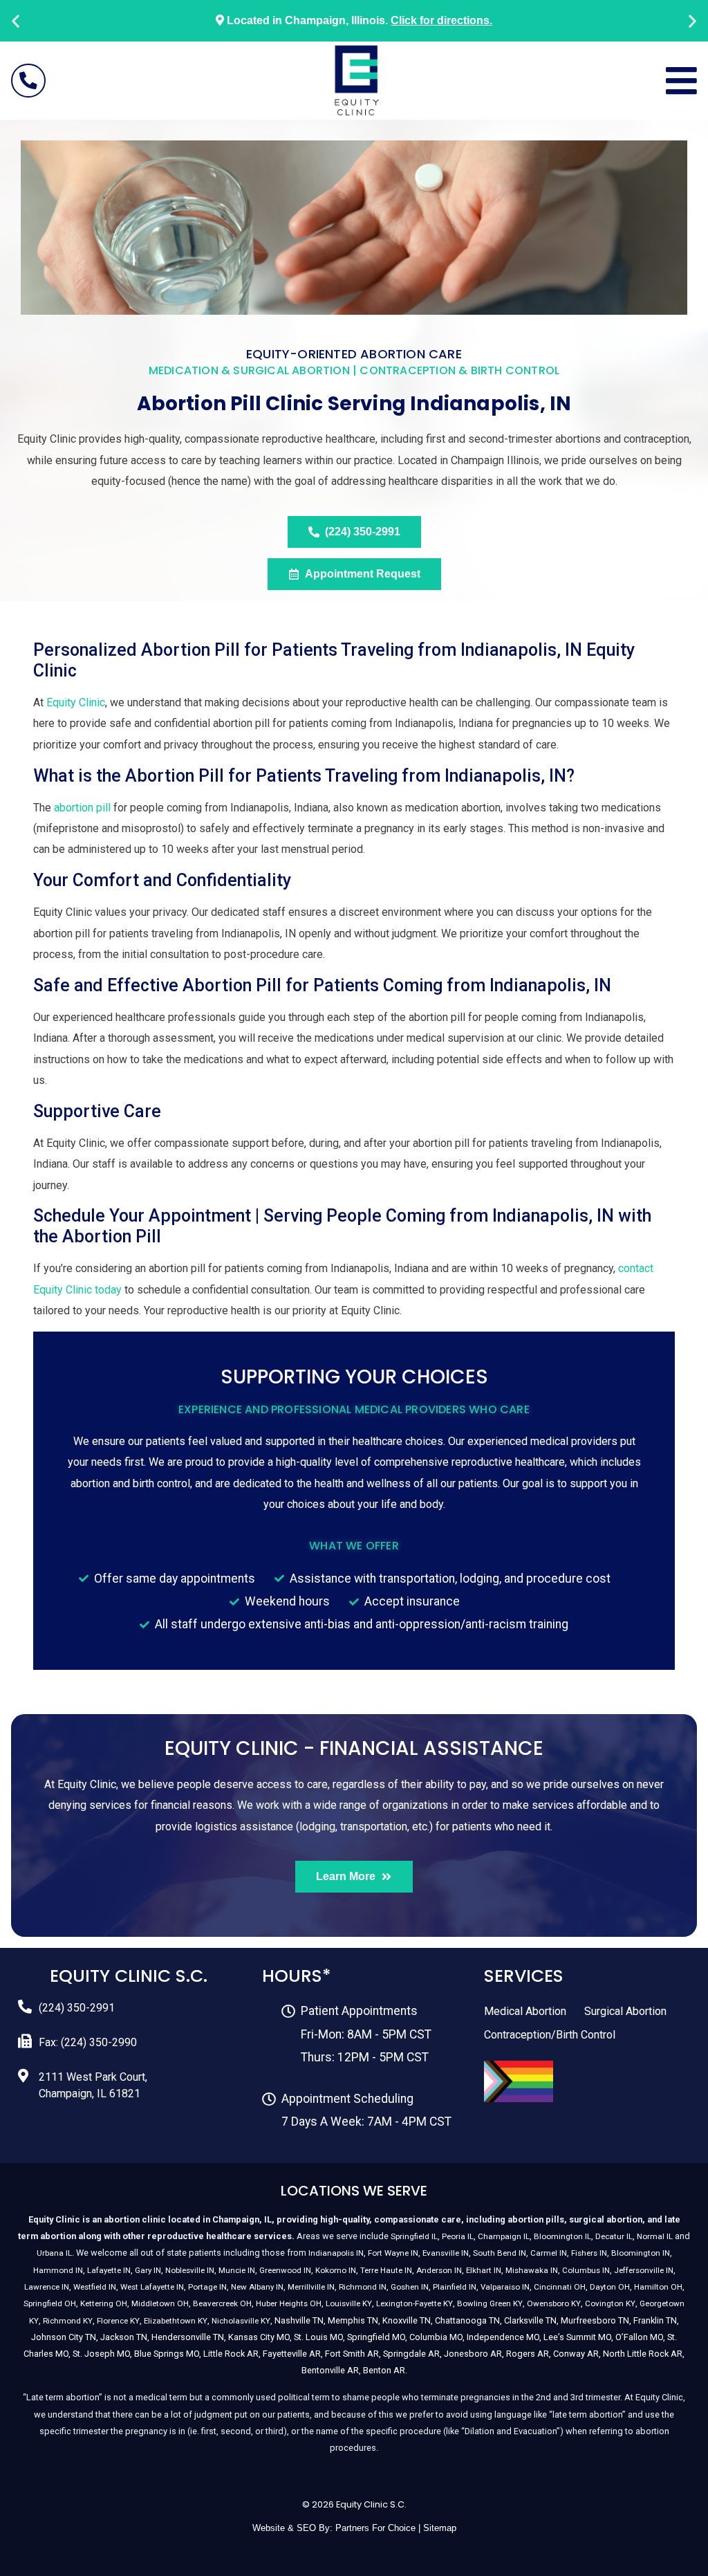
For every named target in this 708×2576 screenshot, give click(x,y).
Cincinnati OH (560, 2287)
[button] (16, 21)
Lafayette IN (109, 2270)
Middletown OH (160, 2303)
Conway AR (576, 2354)
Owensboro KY (554, 2303)
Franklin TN (655, 2320)
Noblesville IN (190, 2270)
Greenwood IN (285, 2270)
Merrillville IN (311, 2287)
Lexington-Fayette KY (414, 2303)
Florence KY (118, 2321)
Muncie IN (237, 2270)
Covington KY (610, 2303)
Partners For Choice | (379, 2528)
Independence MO (503, 2337)
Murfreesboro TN (595, 2320)
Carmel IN (549, 2253)
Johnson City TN (64, 2337)
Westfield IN (95, 2287)
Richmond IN (363, 2287)
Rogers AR (528, 2354)
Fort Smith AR (352, 2354)
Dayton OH (610, 2287)
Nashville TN (299, 2320)
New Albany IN (257, 2287)
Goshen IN (410, 2287)
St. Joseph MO (101, 2354)
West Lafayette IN (152, 2287)
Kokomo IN (336, 2270)
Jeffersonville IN (644, 2270)
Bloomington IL (562, 2236)
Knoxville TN (407, 2320)
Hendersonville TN (188, 2337)
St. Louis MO (318, 2337)
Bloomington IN (641, 2253)
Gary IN (148, 2270)
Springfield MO (376, 2337)
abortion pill (82, 808)
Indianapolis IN (336, 2253)
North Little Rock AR (643, 2354)
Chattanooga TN (467, 2320)
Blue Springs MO (167, 2354)
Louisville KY (349, 2303)
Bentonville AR (330, 2370)
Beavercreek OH (222, 2303)
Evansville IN (446, 2253)
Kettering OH (104, 2303)
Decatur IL (614, 2236)
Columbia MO (436, 2337)
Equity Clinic (76, 702)
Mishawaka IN (532, 2270)
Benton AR (384, 2370)
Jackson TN (124, 2337)
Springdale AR (411, 2354)
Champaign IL (504, 2236)
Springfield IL (414, 2236)
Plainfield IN (455, 2287)
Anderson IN (439, 2270)
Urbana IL (54, 2253)
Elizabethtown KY (176, 2321)
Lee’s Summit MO (577, 2337)
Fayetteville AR (292, 2354)
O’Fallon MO (639, 2337)
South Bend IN (500, 2253)
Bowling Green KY (490, 2303)
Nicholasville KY (241, 2321)
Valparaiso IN (505, 2287)
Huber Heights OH (289, 2303)
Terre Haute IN (386, 2270)
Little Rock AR (231, 2354)
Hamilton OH (658, 2287)
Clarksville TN (530, 2320)
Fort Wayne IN (393, 2253)
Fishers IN (589, 2253)
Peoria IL (458, 2236)
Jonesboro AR (473, 2354)
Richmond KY (68, 2321)
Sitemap (440, 2528)
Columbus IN (586, 2270)
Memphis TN (353, 2320)
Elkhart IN (484, 2270)
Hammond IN (58, 2270)
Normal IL (655, 2236)
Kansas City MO (259, 2337)
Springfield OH (50, 2303)
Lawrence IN (47, 2287)
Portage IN (207, 2287)
